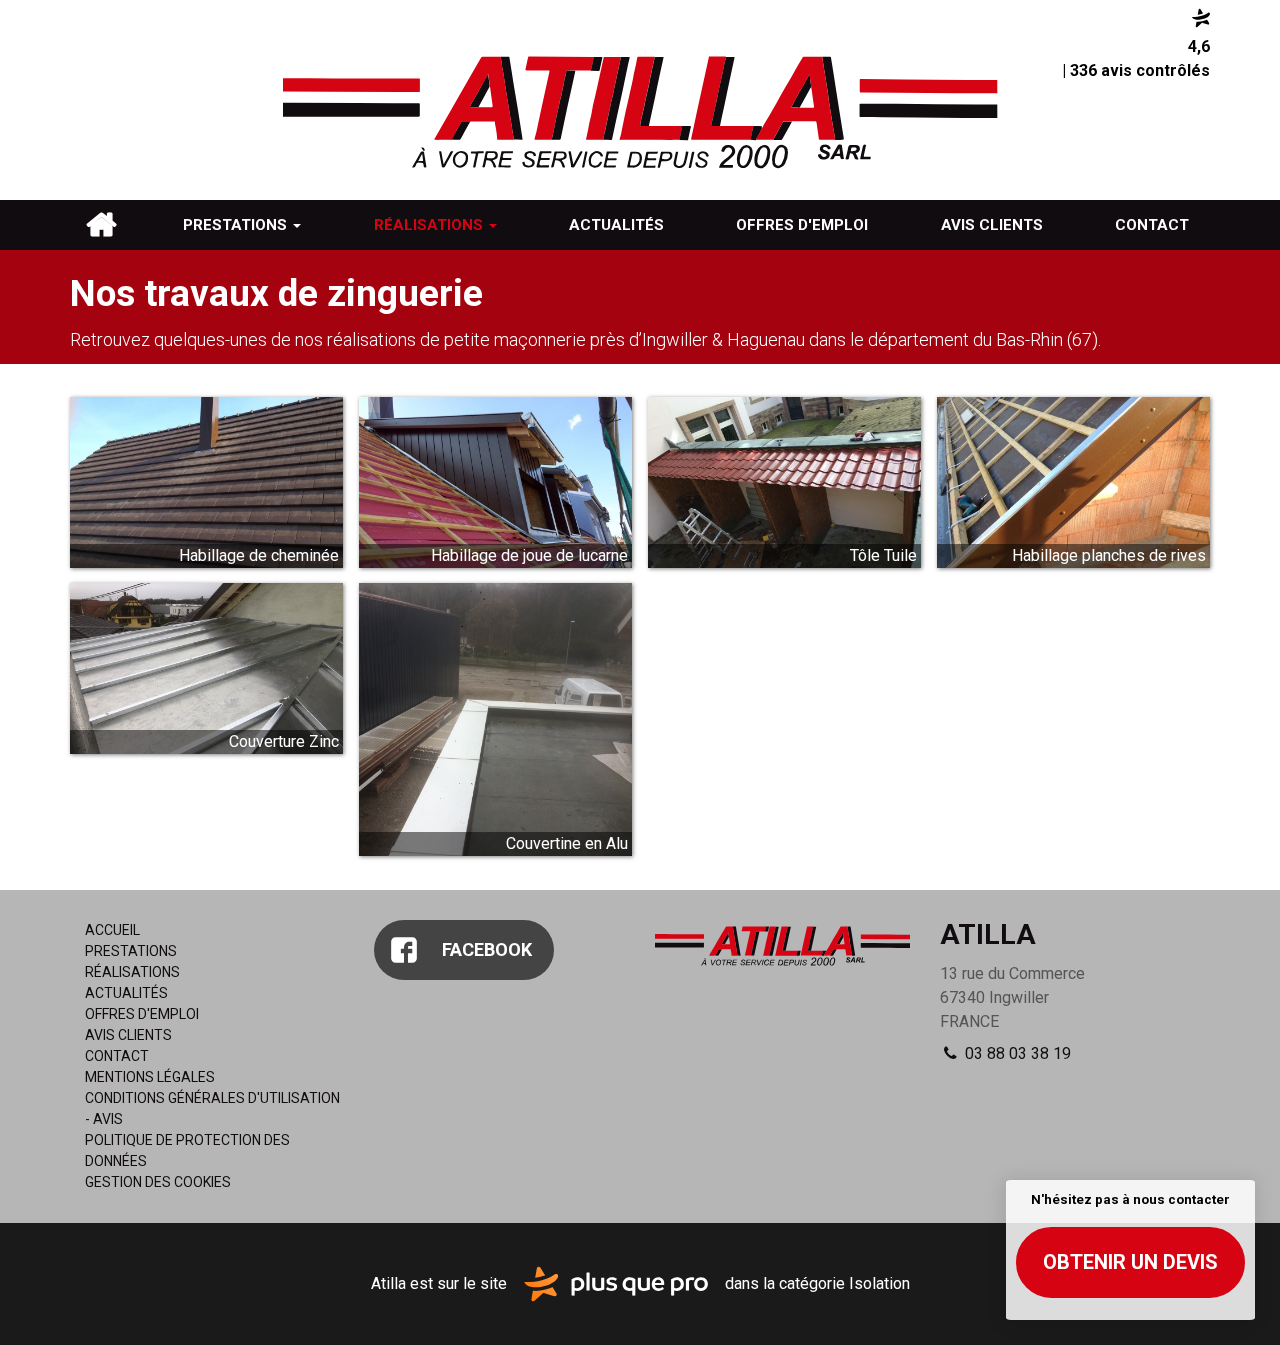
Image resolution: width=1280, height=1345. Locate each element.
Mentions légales (150, 1077)
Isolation (879, 1282)
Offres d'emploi (802, 225)
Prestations (237, 225)
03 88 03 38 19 (1016, 1053)
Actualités (616, 225)
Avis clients (992, 225)
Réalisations (430, 225)
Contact (1152, 225)
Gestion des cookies (158, 1182)
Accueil (101, 225)
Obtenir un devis (1130, 1262)
